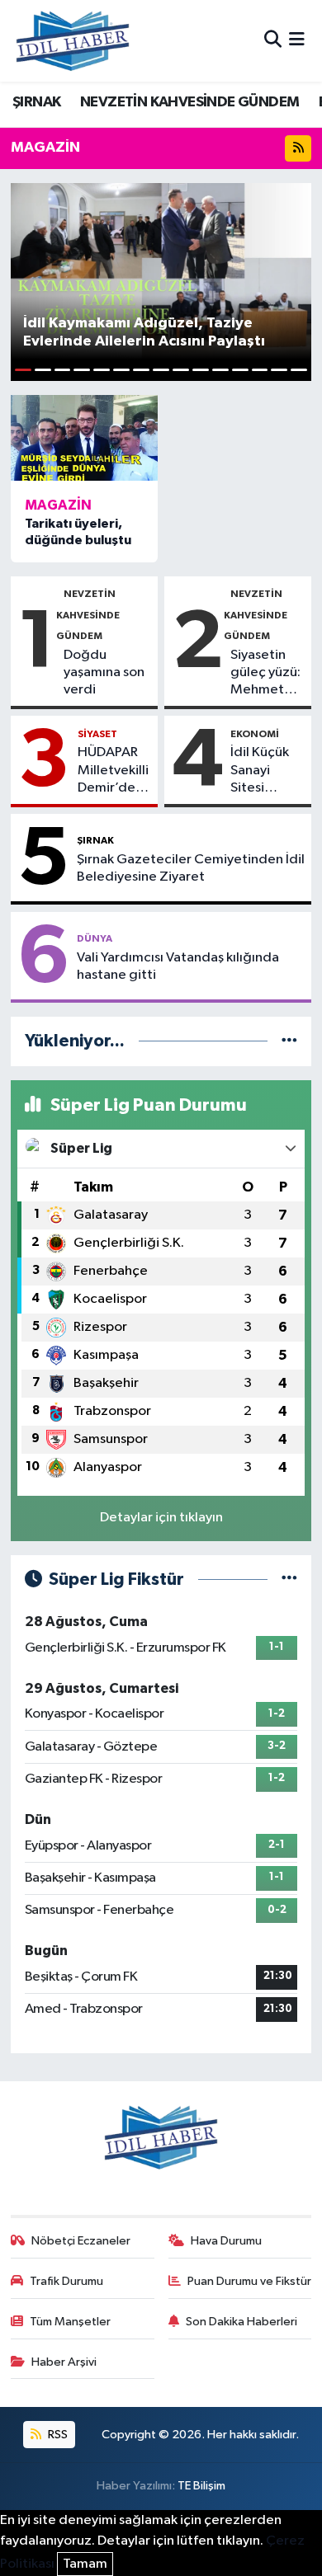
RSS (57, 2435)
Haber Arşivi (64, 2362)
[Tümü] (289, 1041)
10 (201, 370)
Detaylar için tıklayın (161, 1518)
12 (240, 370)
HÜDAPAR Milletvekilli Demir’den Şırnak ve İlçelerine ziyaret (113, 771)
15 (299, 370)
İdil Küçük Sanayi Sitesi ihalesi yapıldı (260, 771)
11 (220, 370)
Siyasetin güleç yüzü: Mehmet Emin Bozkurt (265, 674)
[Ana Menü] (297, 41)
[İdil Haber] (73, 41)
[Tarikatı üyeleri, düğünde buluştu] (84, 438)
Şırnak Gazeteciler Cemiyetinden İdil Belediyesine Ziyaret (191, 868)
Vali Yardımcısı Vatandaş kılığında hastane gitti (178, 966)
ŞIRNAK (36, 102)
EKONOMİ (255, 734)
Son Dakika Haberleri (241, 2322)
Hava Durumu (226, 2241)
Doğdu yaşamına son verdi (104, 673)
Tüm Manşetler (70, 2322)
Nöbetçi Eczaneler (81, 2241)
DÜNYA (95, 938)
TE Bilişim (201, 2486)
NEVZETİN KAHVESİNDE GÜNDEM (189, 102)
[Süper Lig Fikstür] (289, 1579)
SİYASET (97, 734)
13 (260, 370)
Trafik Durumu (66, 2281)
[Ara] (273, 41)
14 (279, 370)
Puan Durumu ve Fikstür (249, 2281)
